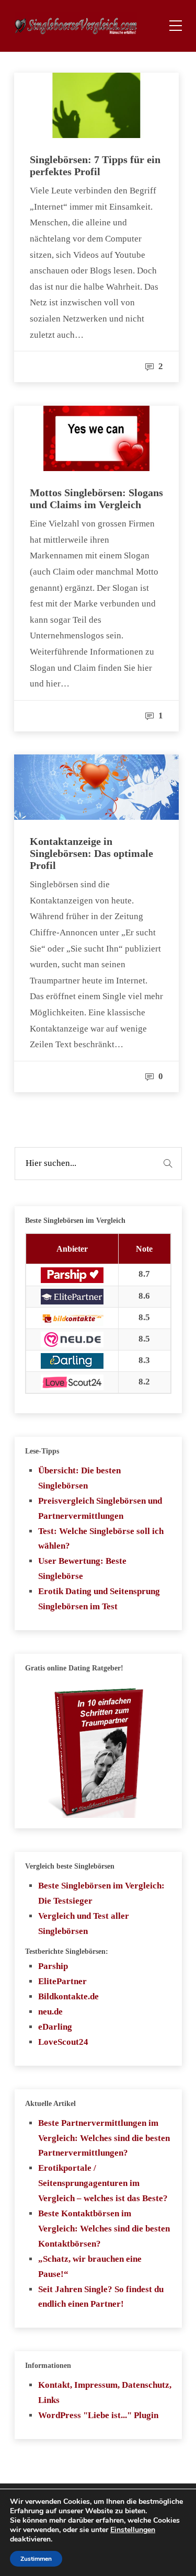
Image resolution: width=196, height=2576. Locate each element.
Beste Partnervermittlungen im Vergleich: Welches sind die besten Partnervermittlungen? (104, 2138)
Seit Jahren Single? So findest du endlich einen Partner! (101, 2297)
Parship (53, 1966)
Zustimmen (36, 2559)
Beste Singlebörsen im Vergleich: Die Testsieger (101, 1893)
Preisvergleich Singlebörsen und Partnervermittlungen (100, 1508)
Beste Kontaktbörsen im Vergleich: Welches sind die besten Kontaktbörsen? (104, 2229)
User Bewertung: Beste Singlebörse (82, 1569)
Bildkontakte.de (68, 1996)
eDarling (55, 2027)
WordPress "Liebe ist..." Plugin (98, 2415)
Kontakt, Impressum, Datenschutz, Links (105, 2392)
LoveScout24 (63, 2042)
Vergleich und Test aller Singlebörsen (84, 1924)
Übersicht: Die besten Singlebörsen (79, 1478)
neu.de (50, 2012)
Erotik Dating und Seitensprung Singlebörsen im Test (99, 1599)
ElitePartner (62, 1981)
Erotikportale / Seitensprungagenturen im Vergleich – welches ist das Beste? (103, 2183)
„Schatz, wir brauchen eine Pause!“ (90, 2266)
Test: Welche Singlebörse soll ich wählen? (101, 1539)
